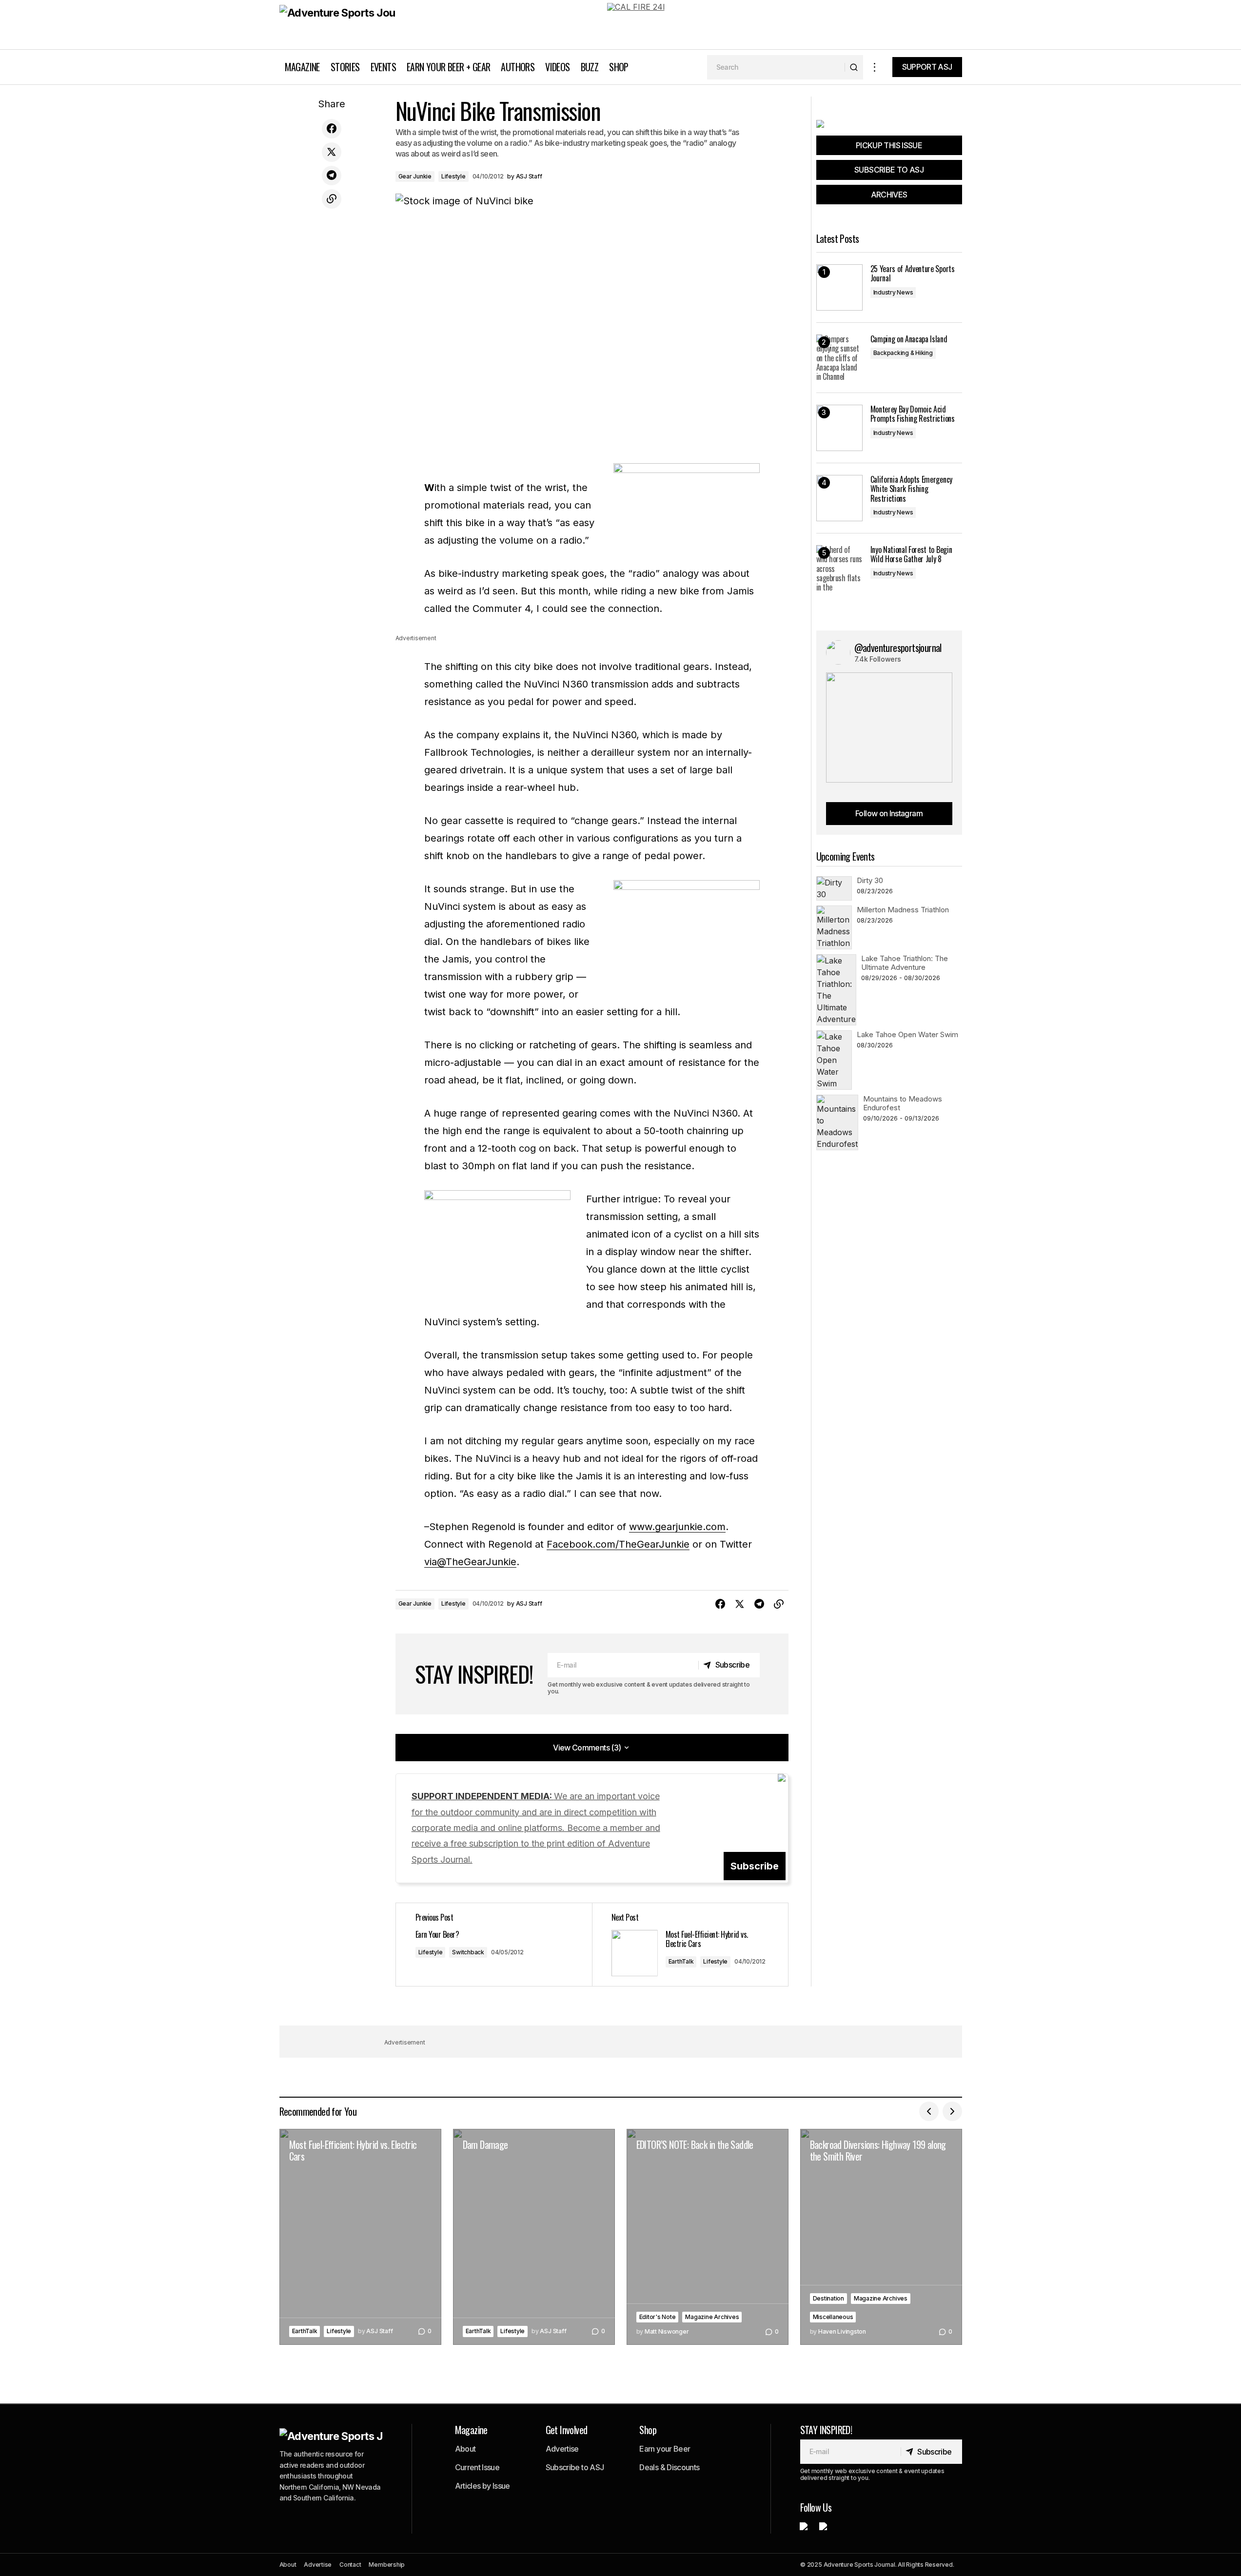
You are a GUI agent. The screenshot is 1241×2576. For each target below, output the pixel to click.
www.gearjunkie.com (677, 1527)
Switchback (468, 1952)
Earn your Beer (665, 2449)
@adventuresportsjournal (898, 648)
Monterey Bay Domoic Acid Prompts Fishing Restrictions (913, 414)
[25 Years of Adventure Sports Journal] (839, 287)
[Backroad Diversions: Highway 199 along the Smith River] (881, 2237)
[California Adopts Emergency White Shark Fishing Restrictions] (839, 498)
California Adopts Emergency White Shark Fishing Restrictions (911, 489)
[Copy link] (332, 199)
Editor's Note (658, 2317)
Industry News (893, 292)
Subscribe (755, 1866)
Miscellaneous (833, 2317)
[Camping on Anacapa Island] (839, 358)
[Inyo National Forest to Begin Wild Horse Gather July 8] (839, 568)
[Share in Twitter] (332, 152)
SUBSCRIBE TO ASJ (889, 170)
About (465, 2449)
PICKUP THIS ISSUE (889, 145)
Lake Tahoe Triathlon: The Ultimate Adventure (905, 963)
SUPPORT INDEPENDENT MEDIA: (536, 1828)
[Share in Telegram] (332, 176)
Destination (828, 2298)
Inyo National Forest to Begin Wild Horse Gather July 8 (911, 554)
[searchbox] (776, 67)
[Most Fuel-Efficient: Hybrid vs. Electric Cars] (690, 1945)
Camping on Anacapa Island (909, 339)
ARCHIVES (889, 195)
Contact (350, 2565)
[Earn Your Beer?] (494, 1945)
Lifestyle (453, 176)
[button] (875, 67)
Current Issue (477, 2467)
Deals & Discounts (669, 2467)
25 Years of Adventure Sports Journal (913, 274)
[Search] (854, 67)
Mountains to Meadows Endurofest (903, 1103)
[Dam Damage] (534, 2237)
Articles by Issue (483, 2486)
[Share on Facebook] (332, 129)
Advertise (562, 2449)
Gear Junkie (415, 176)
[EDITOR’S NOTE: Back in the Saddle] (708, 2237)
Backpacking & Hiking (903, 353)
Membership (387, 2565)
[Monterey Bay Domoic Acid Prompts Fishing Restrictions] (839, 428)
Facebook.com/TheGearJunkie (618, 1544)
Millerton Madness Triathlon (903, 910)
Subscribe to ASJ (575, 2467)
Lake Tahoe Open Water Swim (907, 1034)
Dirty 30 (870, 880)
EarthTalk (681, 1961)
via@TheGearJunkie (470, 1562)
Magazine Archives (712, 2317)
